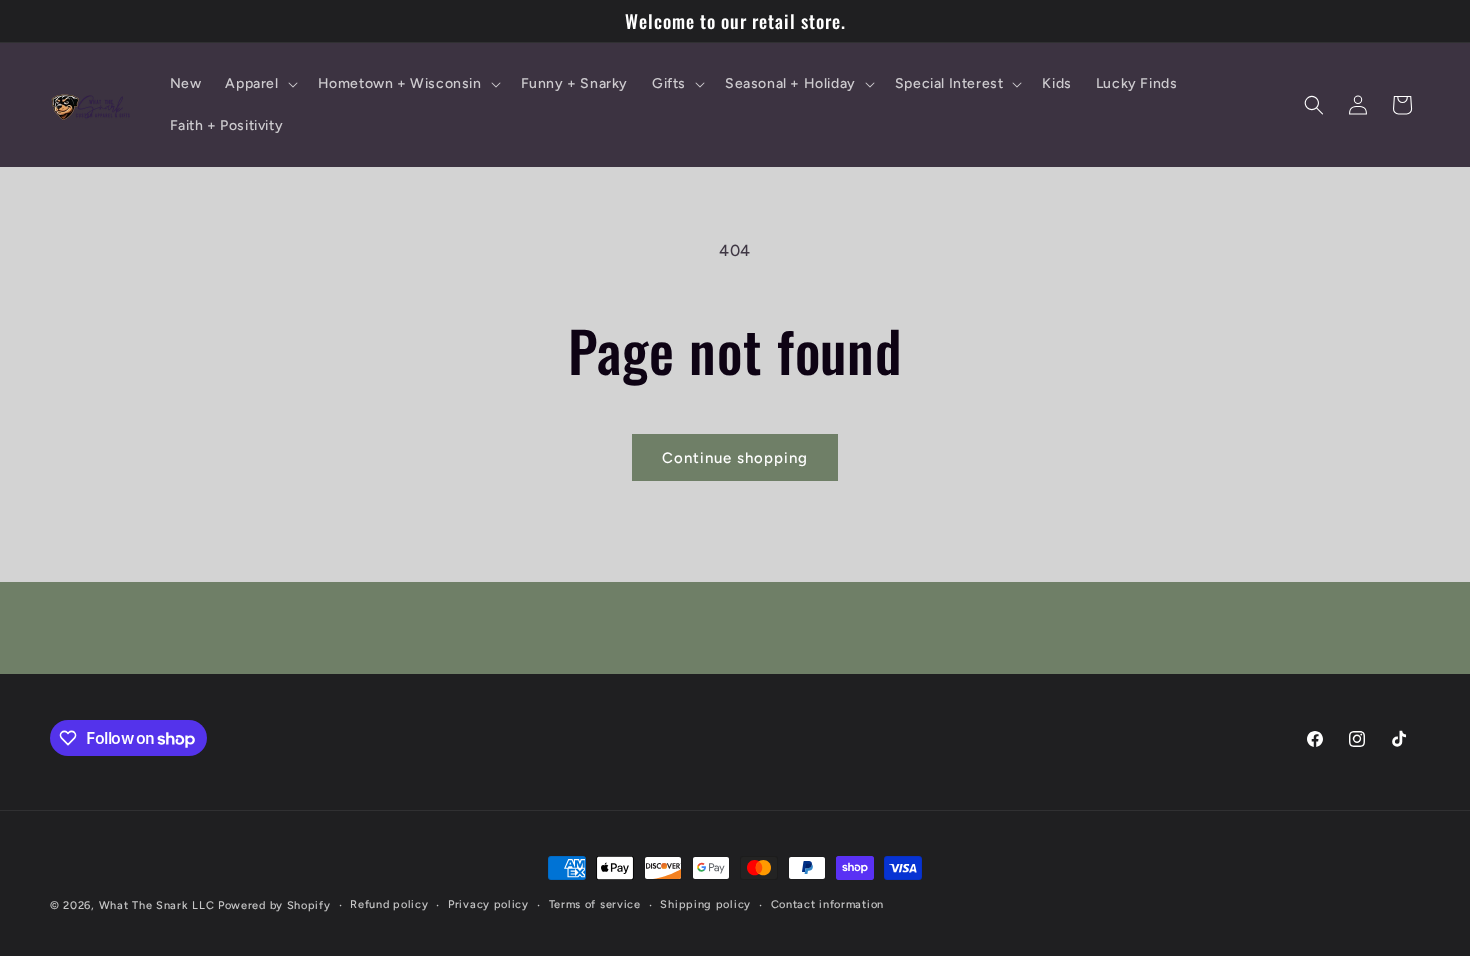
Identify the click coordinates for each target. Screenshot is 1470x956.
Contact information (827, 904)
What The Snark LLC (157, 905)
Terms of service (595, 904)
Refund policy (389, 904)
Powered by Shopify (274, 905)
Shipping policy (705, 904)
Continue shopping (735, 458)
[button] (259, 84)
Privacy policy (488, 904)
